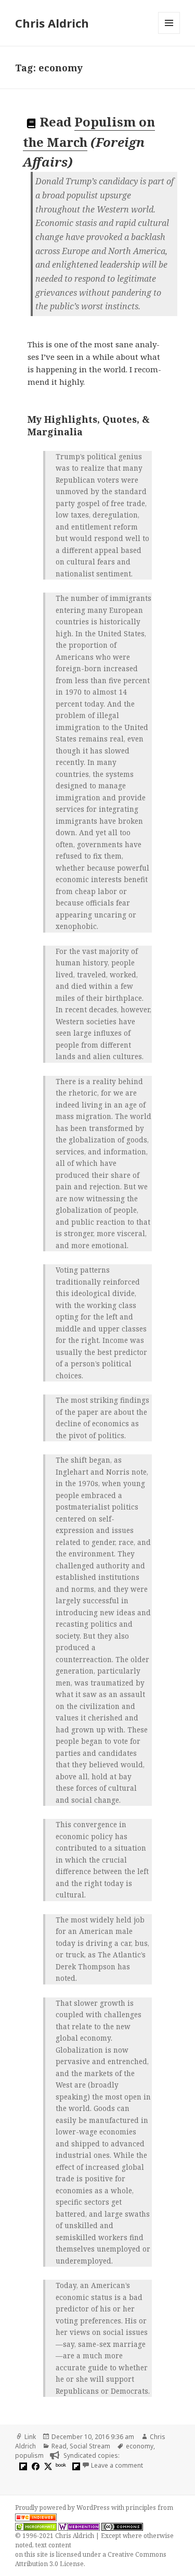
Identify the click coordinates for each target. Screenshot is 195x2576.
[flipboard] (22, 2466)
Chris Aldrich (52, 23)
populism (29, 2455)
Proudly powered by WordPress (63, 2508)
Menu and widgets (169, 34)
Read (59, 2446)
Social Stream (90, 2446)
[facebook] (34, 2466)
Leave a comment (117, 2465)
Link (30, 2437)
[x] (47, 2466)
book (61, 2465)
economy (140, 2446)
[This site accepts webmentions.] (79, 2527)
